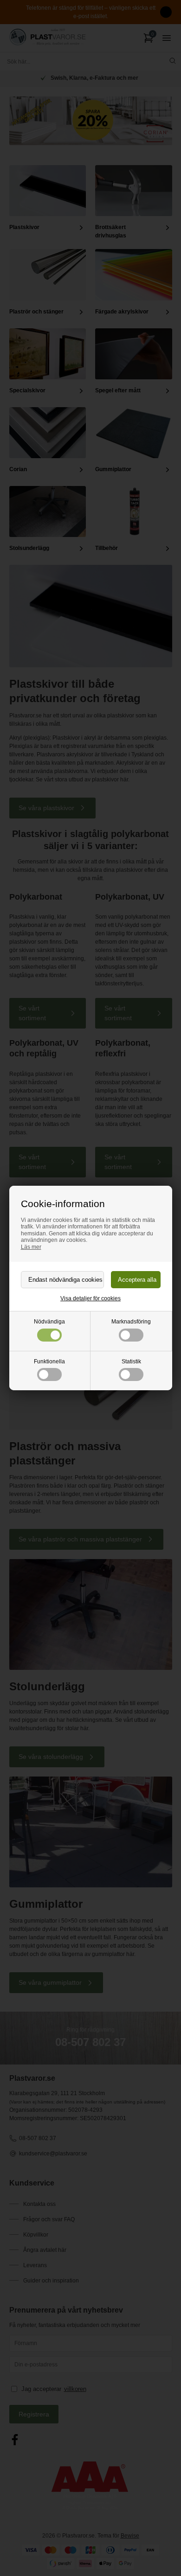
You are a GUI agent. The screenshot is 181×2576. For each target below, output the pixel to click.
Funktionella (49, 1362)
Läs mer (31, 1247)
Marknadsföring (131, 1322)
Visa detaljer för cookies (90, 1298)
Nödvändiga (49, 1322)
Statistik (131, 1362)
